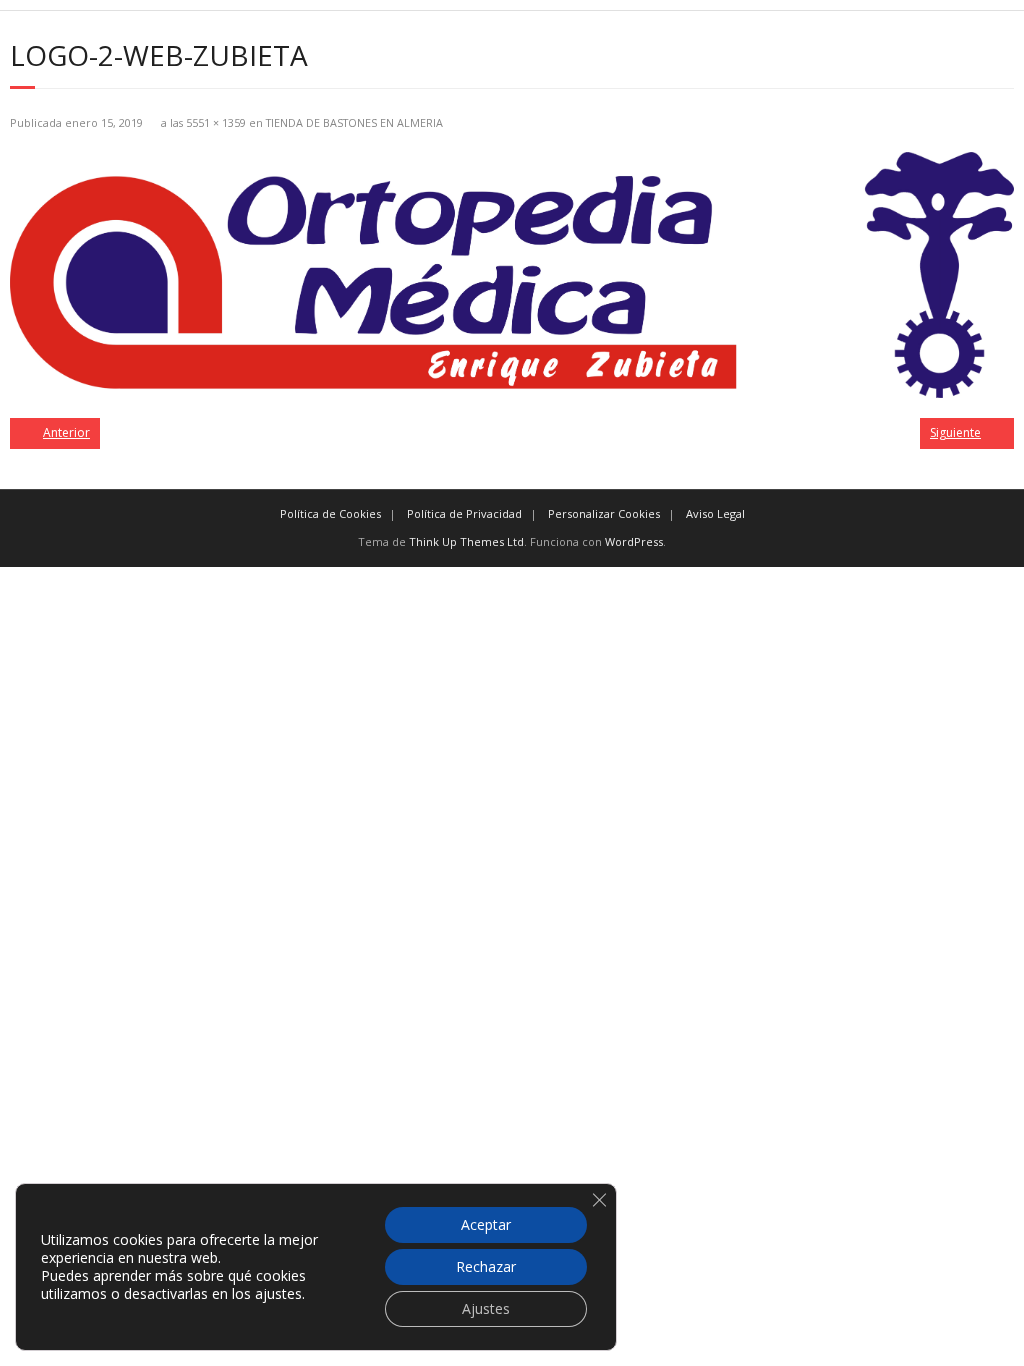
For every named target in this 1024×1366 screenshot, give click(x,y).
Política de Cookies (330, 513)
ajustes (278, 1294)
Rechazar (486, 1266)
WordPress (634, 541)
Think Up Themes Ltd (466, 541)
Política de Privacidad (464, 513)
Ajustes (486, 1308)
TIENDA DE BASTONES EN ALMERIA (354, 122)
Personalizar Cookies (604, 513)
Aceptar (486, 1224)
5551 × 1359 (216, 122)
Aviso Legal (715, 513)
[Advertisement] (512, 707)
